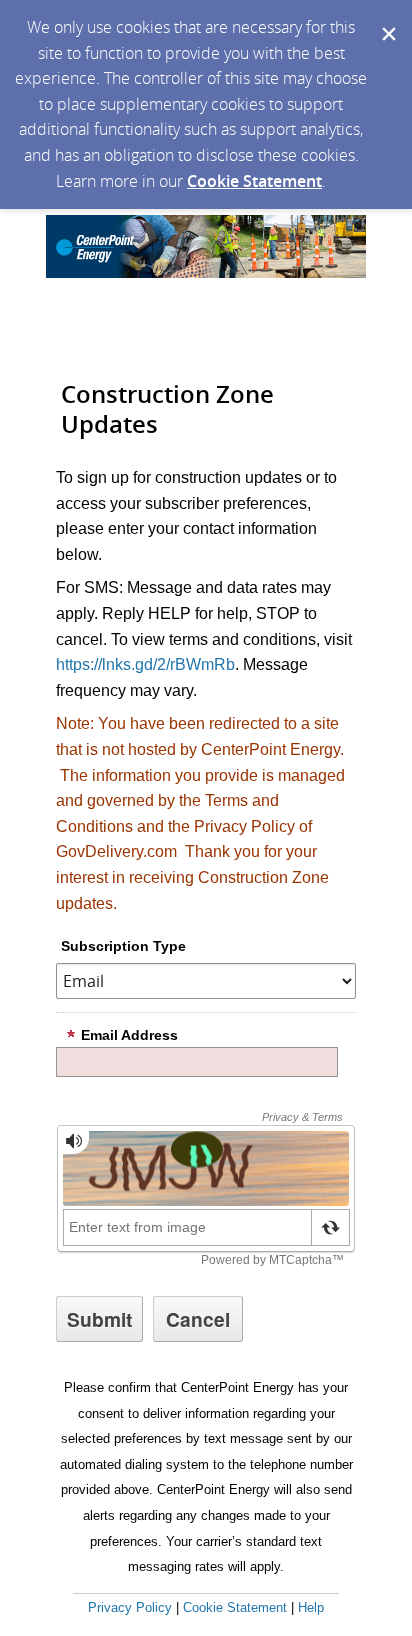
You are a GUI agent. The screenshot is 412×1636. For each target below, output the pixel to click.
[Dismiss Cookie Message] (387, 19)
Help (311, 1607)
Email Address (129, 1035)
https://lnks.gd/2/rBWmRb (145, 664)
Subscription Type (123, 946)
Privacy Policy (130, 1607)
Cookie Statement (254, 181)
